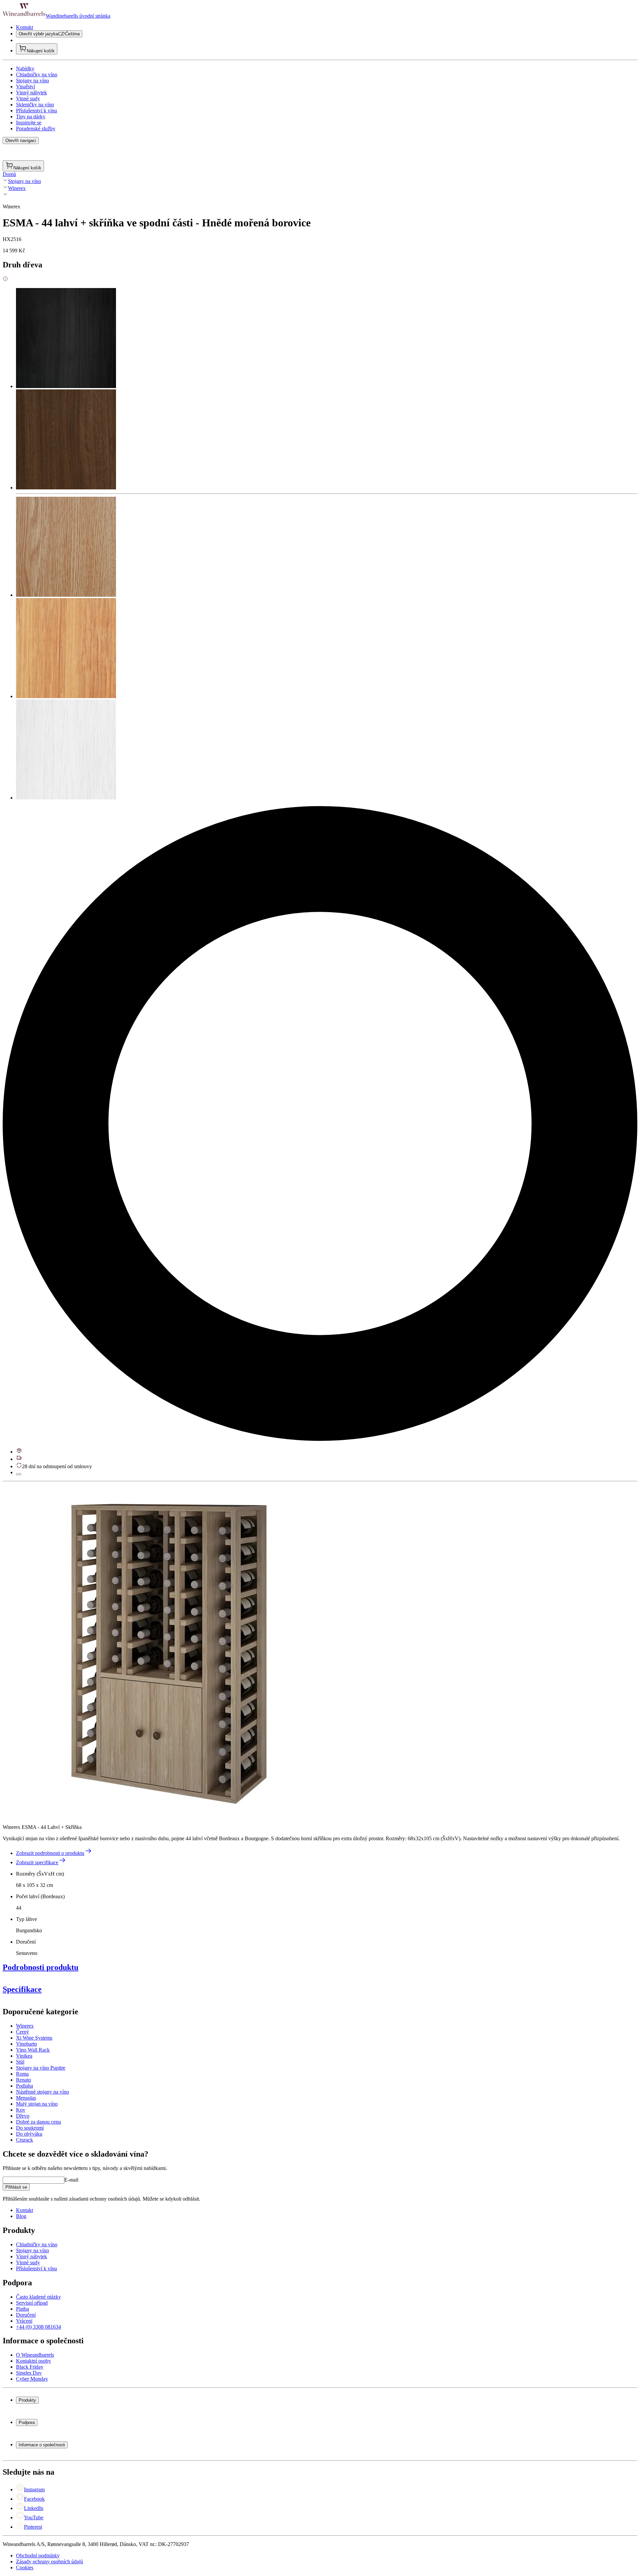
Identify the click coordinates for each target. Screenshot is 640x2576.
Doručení (26, 2315)
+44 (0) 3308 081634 (38, 2327)
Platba (22, 2309)
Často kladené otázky (38, 2297)
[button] (169, 1651)
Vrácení (24, 2321)
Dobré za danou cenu (38, 2122)
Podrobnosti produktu (40, 1967)
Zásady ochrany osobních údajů (49, 2561)
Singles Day (29, 2373)
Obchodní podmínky (38, 2555)
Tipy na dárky (31, 117)
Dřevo (23, 2116)
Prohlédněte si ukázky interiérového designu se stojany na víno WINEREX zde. (87, 2093)
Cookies (25, 2567)
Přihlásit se (16, 2187)
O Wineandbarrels (35, 2355)
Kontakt (24, 27)
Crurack (24, 2140)
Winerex (17, 188)
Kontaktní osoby (33, 2361)
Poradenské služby (36, 129)
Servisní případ (32, 2303)
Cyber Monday (32, 2379)
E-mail (71, 2180)
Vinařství (25, 87)
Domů (9, 174)
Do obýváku (29, 2134)
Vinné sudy (28, 99)
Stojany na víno (32, 81)
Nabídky (25, 69)
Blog (21, 2216)
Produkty (27, 2400)
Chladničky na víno (37, 75)
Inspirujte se (29, 123)
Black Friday (30, 2367)
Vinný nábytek (31, 93)
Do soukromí (30, 2128)
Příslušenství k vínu (36, 111)
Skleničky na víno (35, 105)
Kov (21, 2110)
